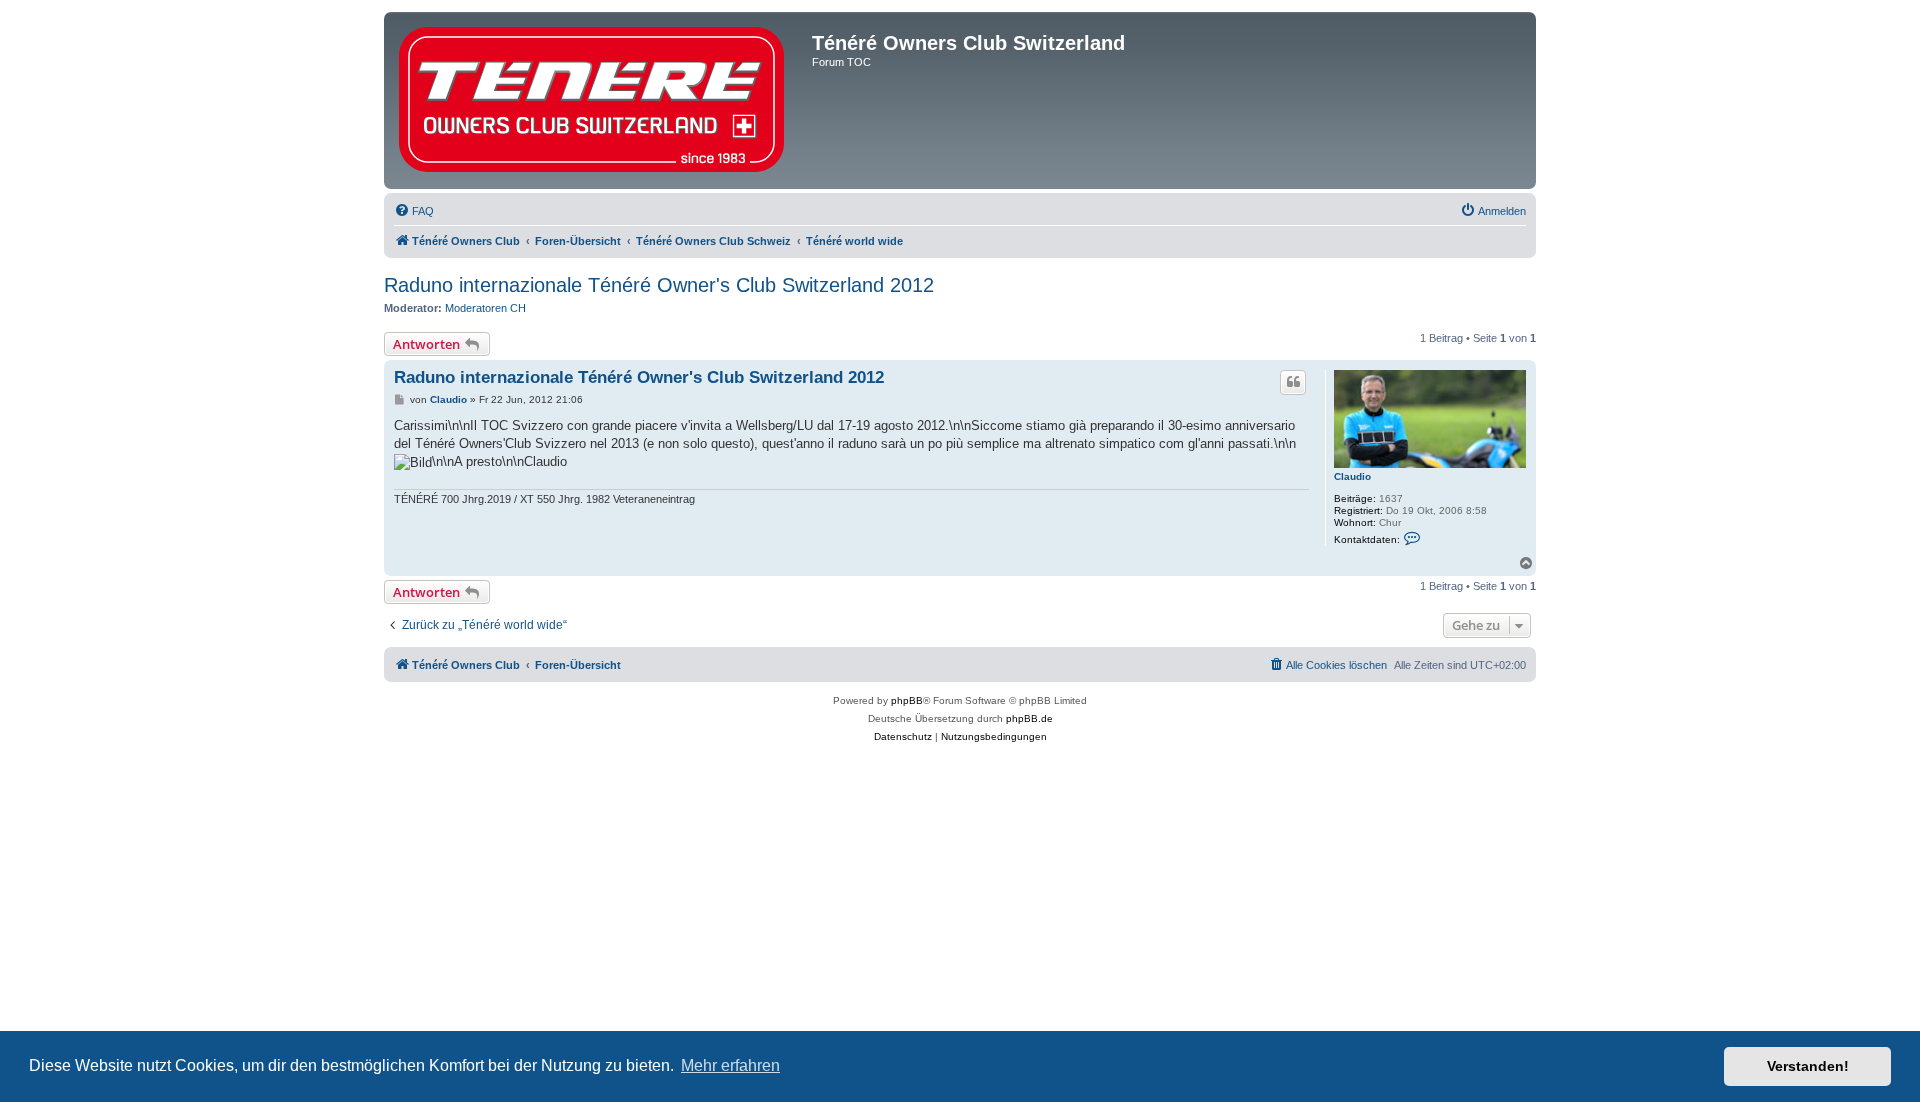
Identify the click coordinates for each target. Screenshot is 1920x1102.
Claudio (1352, 476)
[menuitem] (414, 211)
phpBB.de (1029, 718)
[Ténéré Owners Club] (600, 100)
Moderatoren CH (485, 308)
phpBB (907, 700)
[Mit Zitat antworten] (1293, 382)
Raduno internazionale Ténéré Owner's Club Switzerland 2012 (659, 285)
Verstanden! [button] (1808, 1066)
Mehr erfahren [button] (730, 1065)
